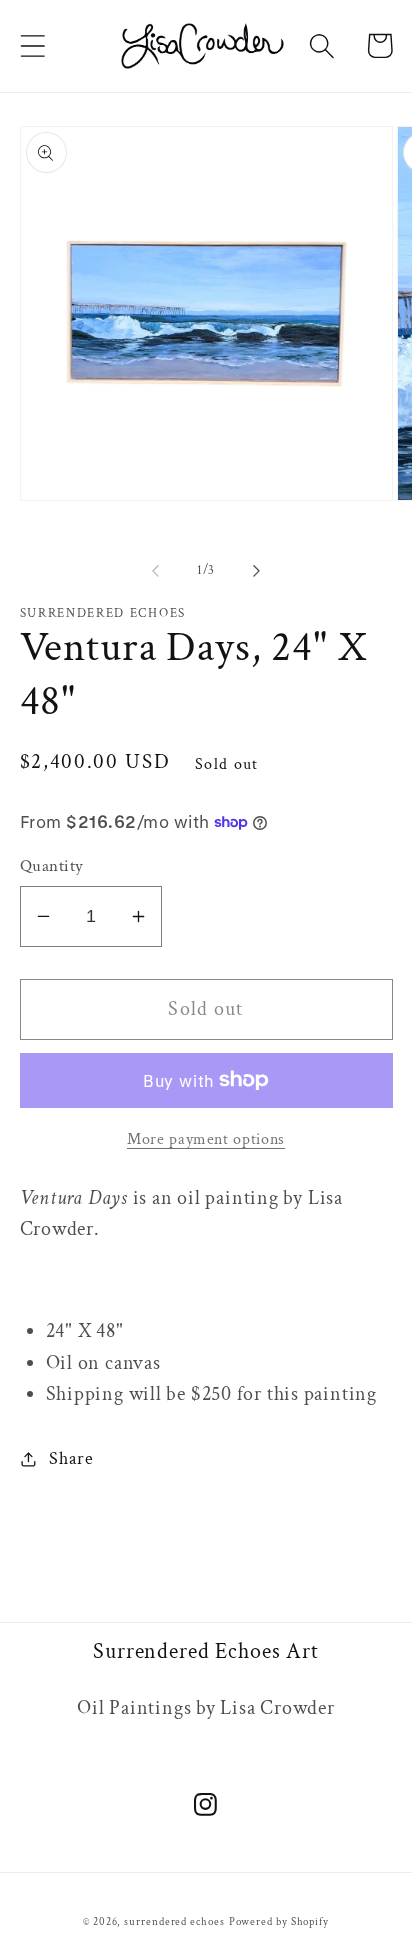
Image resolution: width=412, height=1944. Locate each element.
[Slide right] (257, 571)
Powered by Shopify (279, 1922)
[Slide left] (155, 571)
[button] (32, 45)
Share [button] (71, 1458)
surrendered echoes (174, 1922)
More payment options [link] (206, 1139)
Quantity (52, 866)
